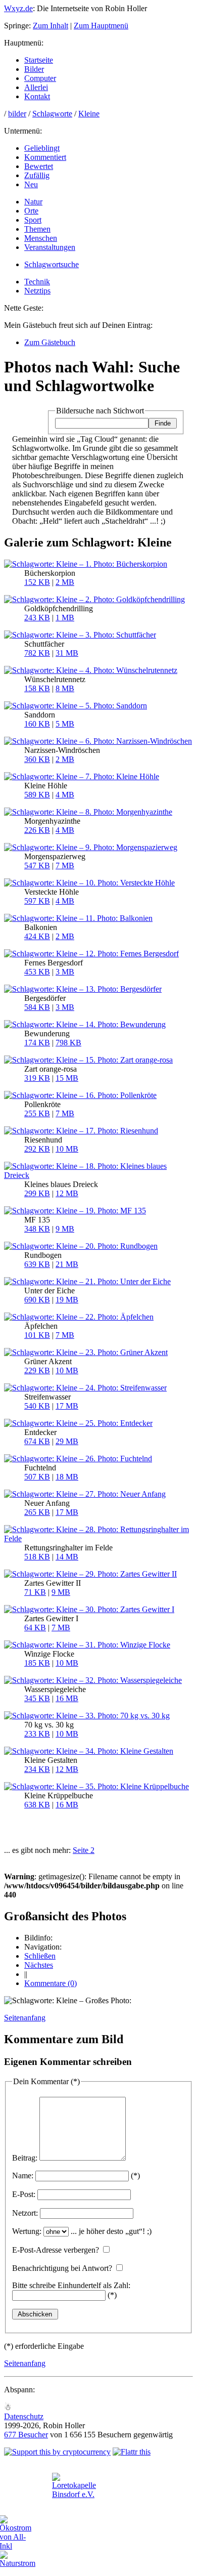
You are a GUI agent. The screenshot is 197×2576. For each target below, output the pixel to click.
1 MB (65, 618)
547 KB (37, 865)
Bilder (34, 69)
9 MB (65, 1229)
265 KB (37, 1512)
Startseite (39, 60)
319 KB (37, 1078)
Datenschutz (24, 2416)
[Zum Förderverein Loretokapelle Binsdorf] (74, 2494)
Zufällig (37, 175)
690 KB (37, 1300)
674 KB (37, 1441)
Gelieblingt (42, 148)
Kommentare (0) (51, 1983)
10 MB (67, 1149)
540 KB (37, 1406)
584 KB (37, 1007)
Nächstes (39, 1965)
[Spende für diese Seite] (57, 2452)
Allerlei (36, 87)
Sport (33, 220)
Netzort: (25, 2213)
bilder (17, 114)
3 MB (65, 972)
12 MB (67, 1193)
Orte (31, 211)
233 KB (37, 1734)
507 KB (37, 1477)
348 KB (37, 1229)
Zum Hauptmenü (101, 26)
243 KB (37, 618)
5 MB (65, 724)
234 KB (37, 1769)
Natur (33, 202)
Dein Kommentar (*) (46, 2081)
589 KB (37, 795)
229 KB (37, 1370)
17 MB (67, 1406)
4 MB (65, 795)
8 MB (65, 688)
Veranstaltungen (50, 247)
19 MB (67, 1300)
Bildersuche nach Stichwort (100, 411)
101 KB (37, 1335)
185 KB (37, 1663)
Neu (31, 184)
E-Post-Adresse (56, 2250)
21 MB (67, 1264)
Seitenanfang (25, 2018)
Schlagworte (52, 114)
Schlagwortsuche (52, 264)
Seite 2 (84, 1850)
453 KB (37, 972)
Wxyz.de (18, 8)
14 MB (67, 1557)
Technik (37, 282)
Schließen (40, 1956)
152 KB (37, 582)
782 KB (37, 653)
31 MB (67, 653)
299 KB (37, 1193)
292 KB (37, 1149)
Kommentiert (45, 157)
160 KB (37, 724)
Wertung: (27, 2231)
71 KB (35, 1592)
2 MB (65, 582)
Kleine (89, 114)
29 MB (67, 1441)
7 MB (65, 865)
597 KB (37, 901)
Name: (23, 2176)
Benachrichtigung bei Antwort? (62, 2268)
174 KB (37, 1043)
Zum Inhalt (51, 26)
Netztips (37, 291)
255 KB (37, 1113)
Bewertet (39, 166)
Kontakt (37, 96)
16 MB (67, 1698)
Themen (37, 229)
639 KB (37, 1264)
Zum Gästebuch (50, 342)
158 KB (37, 688)
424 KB (37, 936)
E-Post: (24, 2194)
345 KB (37, 1698)
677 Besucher (26, 2435)
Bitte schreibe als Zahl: (71, 2285)
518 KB (37, 1557)
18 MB (67, 1477)
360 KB (37, 759)
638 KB (37, 1805)
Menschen (41, 238)
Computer (40, 78)
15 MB (67, 1078)
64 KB (35, 1628)
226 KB (37, 830)
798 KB (68, 1043)
